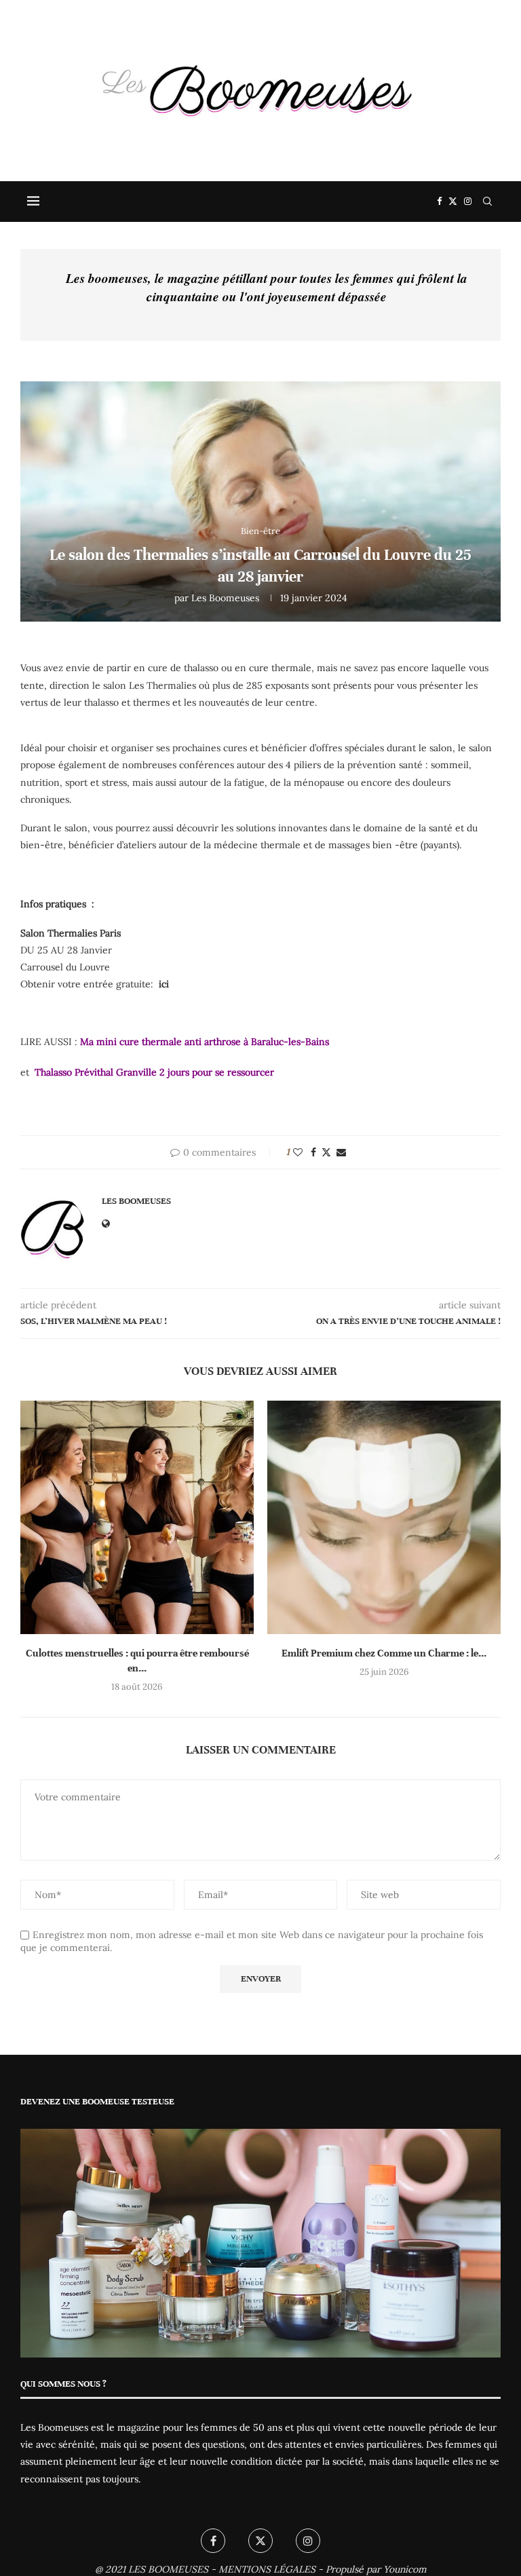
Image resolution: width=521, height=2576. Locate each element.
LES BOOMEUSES (168, 2569)
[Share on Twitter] (326, 1152)
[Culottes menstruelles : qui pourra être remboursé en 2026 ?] (137, 1517)
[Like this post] (298, 1152)
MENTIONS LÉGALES (267, 2569)
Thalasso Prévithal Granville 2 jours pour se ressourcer (153, 1072)
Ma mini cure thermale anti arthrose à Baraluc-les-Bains (205, 1042)
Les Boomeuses (225, 598)
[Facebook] (439, 202)
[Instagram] (468, 202)
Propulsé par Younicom (376, 2569)
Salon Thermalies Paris (71, 933)
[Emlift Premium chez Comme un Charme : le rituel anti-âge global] (384, 1517)
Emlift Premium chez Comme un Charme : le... (384, 1653)
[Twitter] (453, 202)
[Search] (487, 202)
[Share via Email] (341, 1152)
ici (164, 984)
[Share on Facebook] (313, 1152)
